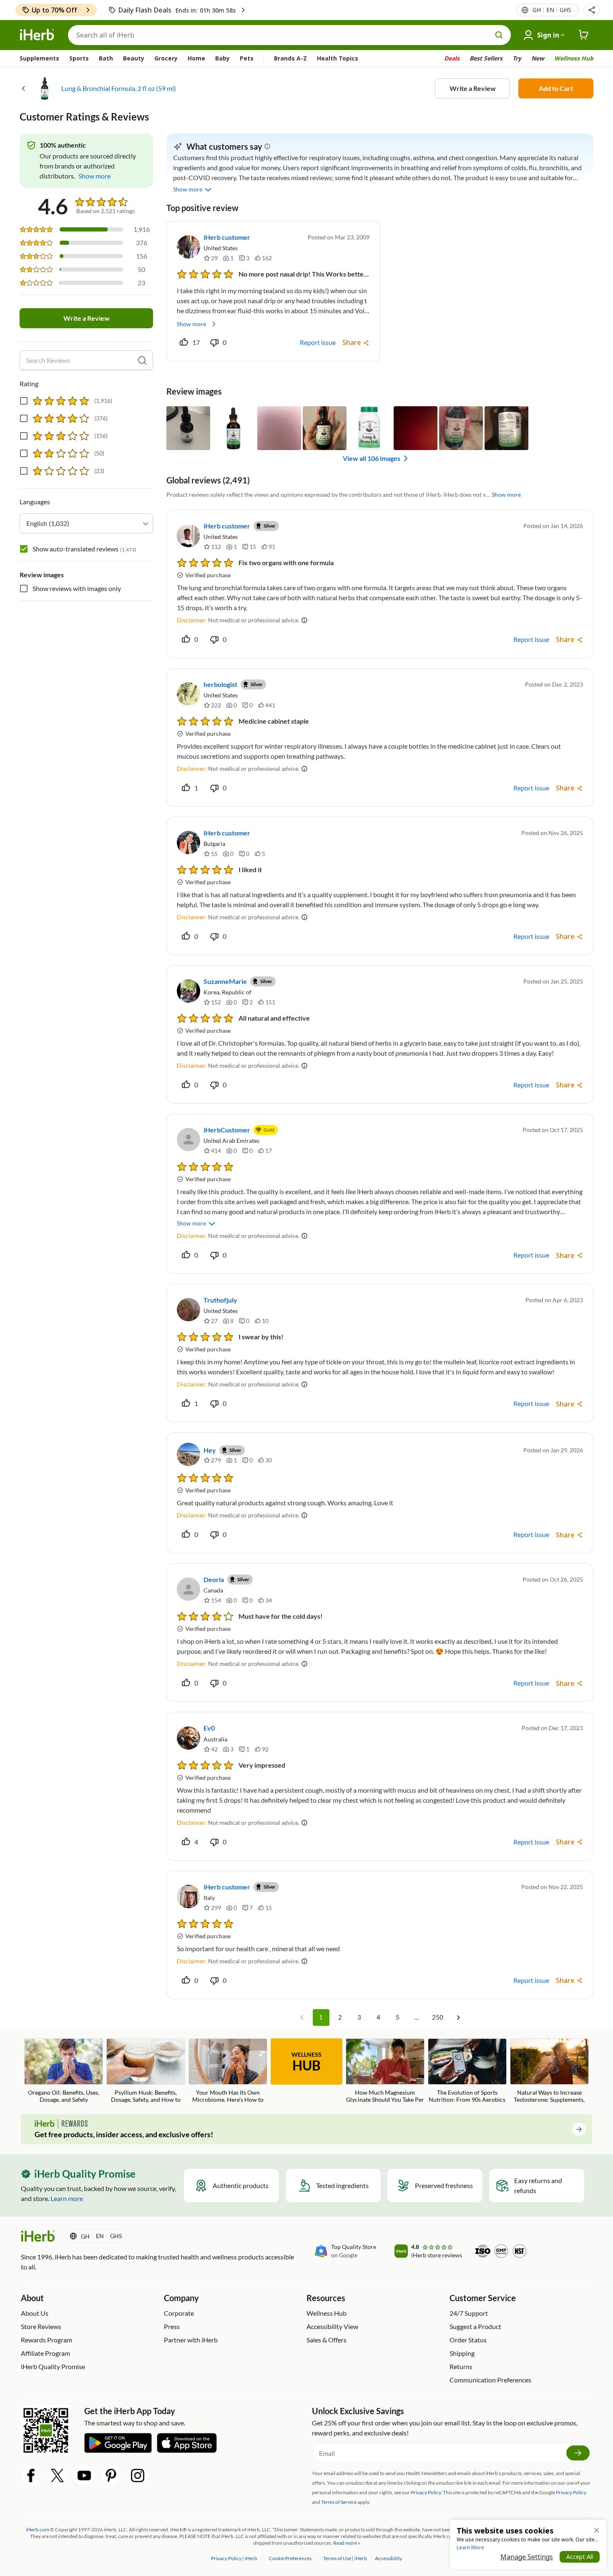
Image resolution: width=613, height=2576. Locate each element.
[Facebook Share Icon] (31, 2475)
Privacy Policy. (426, 2492)
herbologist (220, 684)
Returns (461, 2366)
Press (172, 2326)
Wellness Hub (574, 58)
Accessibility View (332, 2326)
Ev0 (209, 1728)
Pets (247, 58)
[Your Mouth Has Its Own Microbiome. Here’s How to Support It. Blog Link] (228, 2072)
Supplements (39, 58)
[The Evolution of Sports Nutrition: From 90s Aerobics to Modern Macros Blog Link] (467, 2072)
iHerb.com (38, 2529)
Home (196, 58)
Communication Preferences (490, 2380)
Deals (452, 58)
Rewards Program (46, 2340)
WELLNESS (306, 2062)
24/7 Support (469, 2313)
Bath (106, 58)
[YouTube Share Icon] (84, 2475)
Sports (79, 58)
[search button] (499, 35)
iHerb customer (227, 237)
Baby (222, 58)
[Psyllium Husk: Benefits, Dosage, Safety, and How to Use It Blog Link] (146, 2072)
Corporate (179, 2313)
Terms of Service (339, 2502)
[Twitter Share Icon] (58, 2475)
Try (517, 58)
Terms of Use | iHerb (345, 2558)
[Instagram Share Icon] (138, 2475)
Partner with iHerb (191, 2340)
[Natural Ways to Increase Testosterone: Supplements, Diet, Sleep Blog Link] (549, 2072)
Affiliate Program (45, 2353)
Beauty (134, 58)
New (538, 58)
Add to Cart (556, 88)
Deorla (214, 1579)
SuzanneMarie (225, 981)
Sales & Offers (327, 2340)
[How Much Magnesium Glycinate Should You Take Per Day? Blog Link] (385, 2072)
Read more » (347, 2543)
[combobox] (86, 523)
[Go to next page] (458, 2018)
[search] (142, 360)
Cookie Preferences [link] (290, 2558)
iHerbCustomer (227, 1130)
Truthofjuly (220, 1300)
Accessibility (388, 2558)
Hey (210, 1450)
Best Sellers (486, 58)
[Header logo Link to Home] (37, 35)
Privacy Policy (571, 2492)
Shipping (462, 2353)
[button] (592, 10)
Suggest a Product (475, 2326)
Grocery (166, 58)
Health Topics (338, 58)
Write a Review (473, 88)
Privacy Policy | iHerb (235, 2558)
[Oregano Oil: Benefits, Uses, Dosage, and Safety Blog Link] (64, 2071)
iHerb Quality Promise (53, 2366)
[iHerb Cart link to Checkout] (584, 35)
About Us (35, 2313)
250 (438, 2017)
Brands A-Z (290, 58)
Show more (191, 324)
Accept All (580, 2557)
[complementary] (290, 2558)
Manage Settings (527, 2557)
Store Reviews (41, 2326)
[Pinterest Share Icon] (111, 2475)
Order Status (468, 2340)
